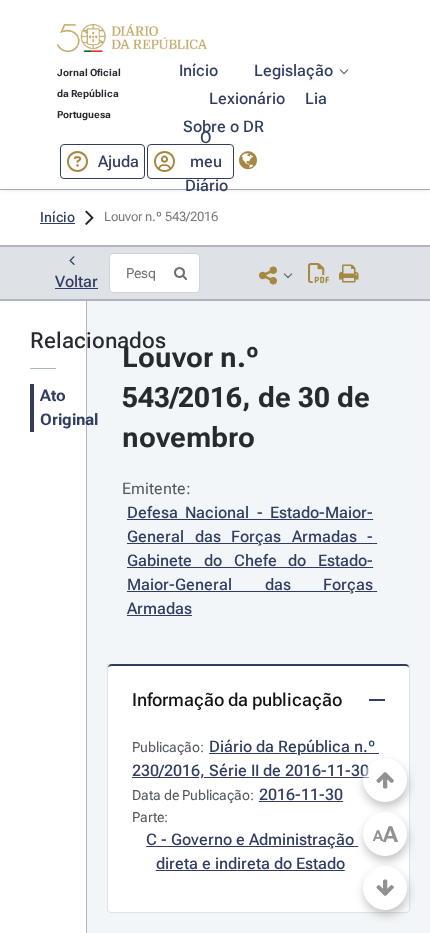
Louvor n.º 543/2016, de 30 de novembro (249, 397)
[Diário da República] (132, 42)
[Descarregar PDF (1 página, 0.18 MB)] (318, 275)
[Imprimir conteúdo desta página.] (349, 275)
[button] (132, 41)
